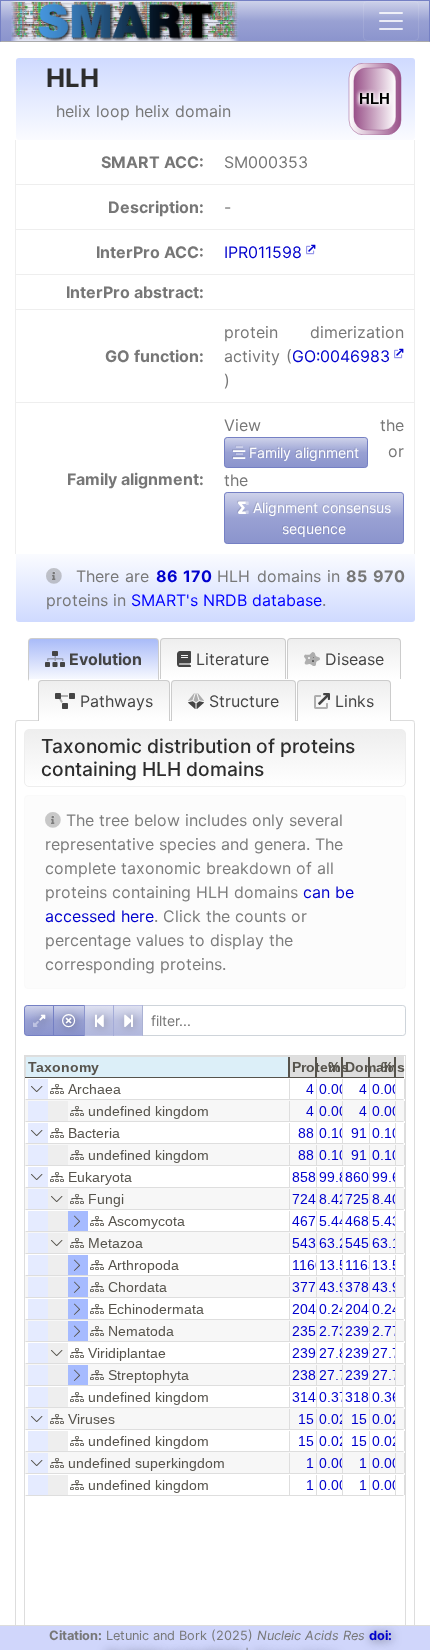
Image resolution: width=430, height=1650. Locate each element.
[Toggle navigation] (391, 21)
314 (304, 1397)
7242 (308, 1199)
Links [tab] (352, 701)
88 (306, 1133)
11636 (364, 1265)
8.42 (333, 1199)
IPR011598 (263, 252)
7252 (361, 1199)
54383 (312, 1243)
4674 (308, 1221)
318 (357, 1397)
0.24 (333, 1309)
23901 (365, 1375)
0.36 (386, 1397)
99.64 (390, 1177)
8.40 (386, 1199)
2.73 (333, 1331)
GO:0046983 (341, 356)
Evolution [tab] (103, 659)
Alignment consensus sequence (320, 518)
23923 (312, 1353)
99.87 (337, 1177)
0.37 (333, 1397)
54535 (365, 1243)
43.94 (337, 1287)
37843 (365, 1287)
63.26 (337, 1243)
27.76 (390, 1353)
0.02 (333, 1419)
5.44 (333, 1221)
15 (306, 1419)
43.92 (390, 1287)
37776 (312, 1287)
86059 (365, 1177)
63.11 (389, 1243)
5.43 (386, 1221)
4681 (361, 1221)
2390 (361, 1331)
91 (359, 1133)
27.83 (337, 1353)
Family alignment (302, 452)
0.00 (333, 1089)
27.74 (390, 1375)
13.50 (337, 1265)
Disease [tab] (352, 659)
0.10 (333, 1133)
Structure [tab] (241, 701)
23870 (312, 1375)
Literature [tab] (230, 659)
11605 (311, 1265)
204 (304, 1309)
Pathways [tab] (114, 701)
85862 (312, 1177)
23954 (365, 1353)
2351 (308, 1331)
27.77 (337, 1375)
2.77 (386, 1331)
